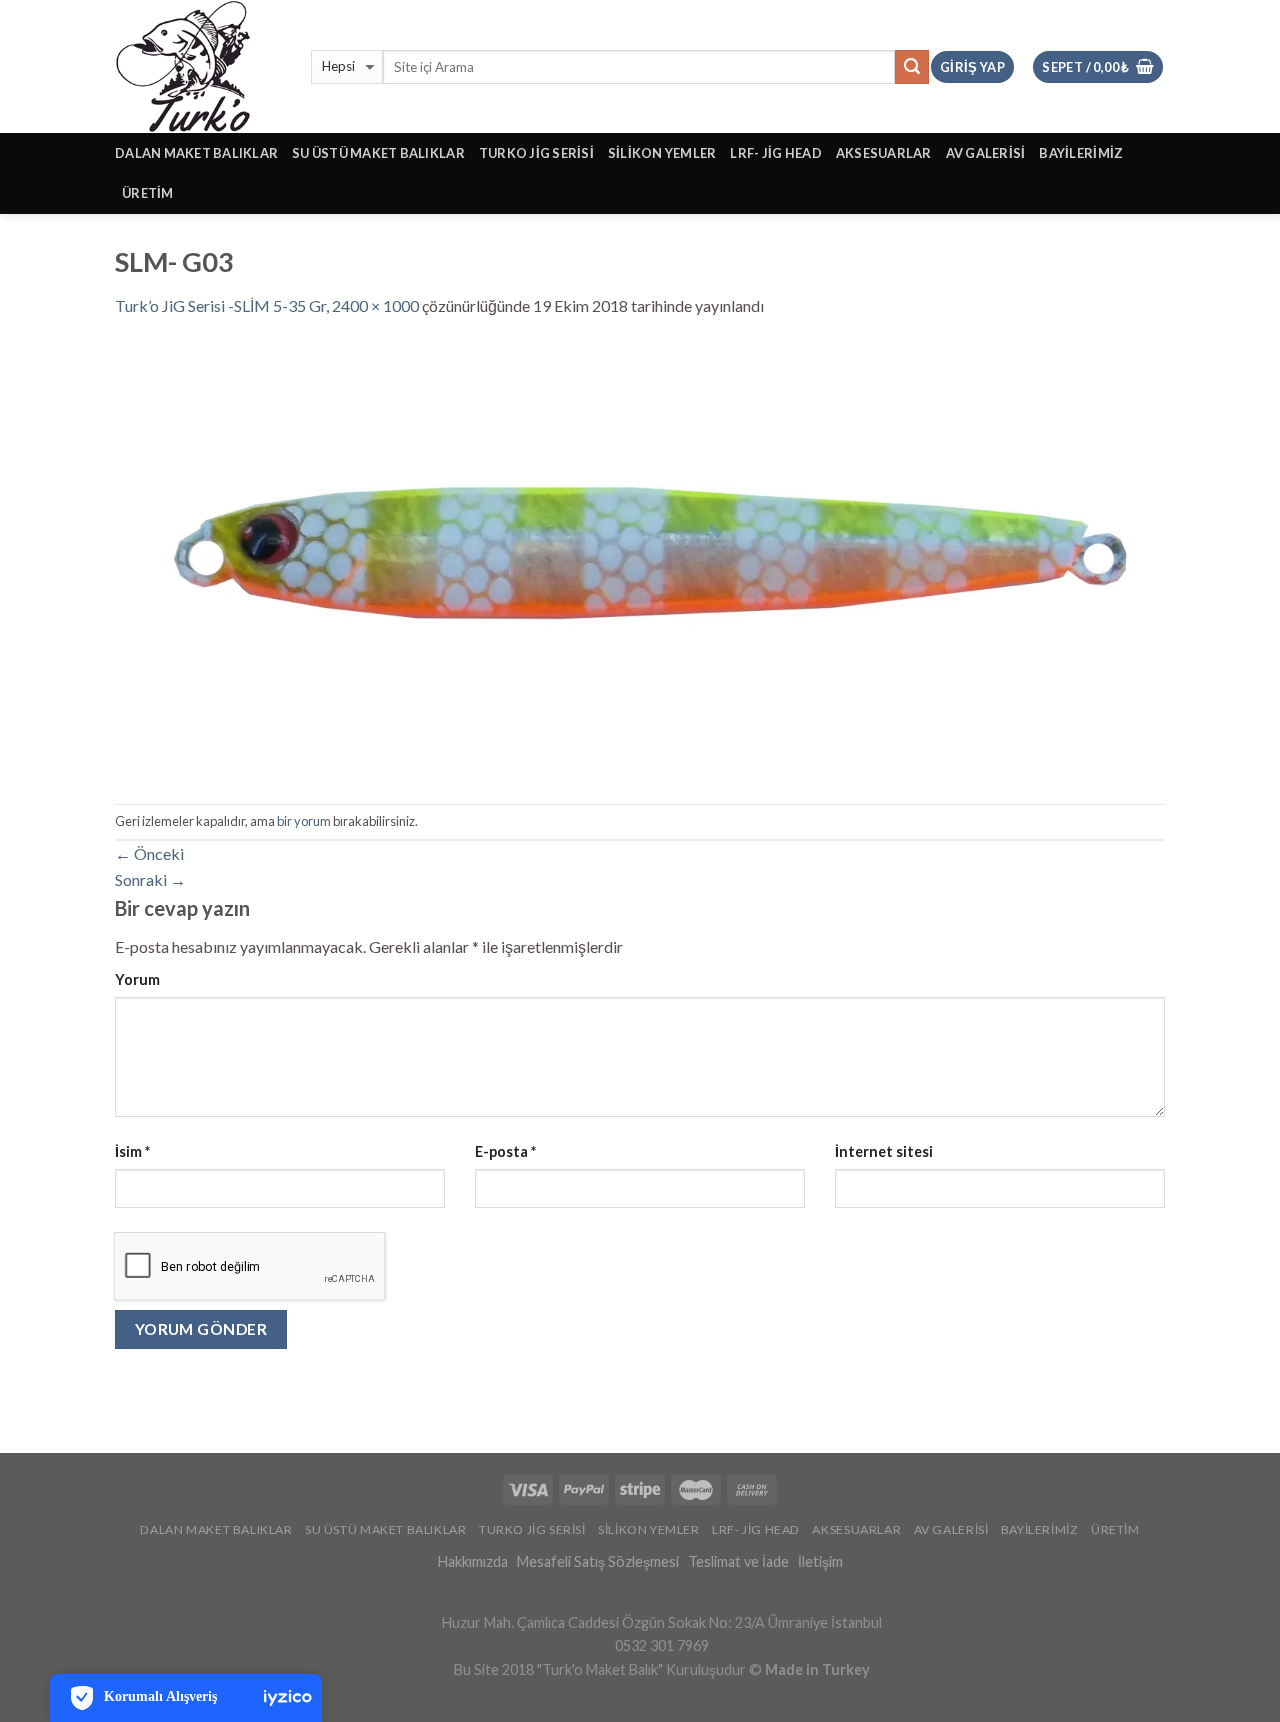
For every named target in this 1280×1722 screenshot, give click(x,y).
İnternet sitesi (884, 1151)
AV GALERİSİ (986, 153)
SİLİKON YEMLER (662, 153)
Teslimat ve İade (738, 1561)
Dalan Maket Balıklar (196, 153)
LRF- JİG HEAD (775, 153)
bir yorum (304, 821)
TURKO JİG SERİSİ (536, 153)
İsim (132, 1151)
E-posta (505, 1151)
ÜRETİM (148, 193)
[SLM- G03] (640, 558)
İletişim (820, 1561)
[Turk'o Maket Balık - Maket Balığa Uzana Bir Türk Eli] (198, 66)
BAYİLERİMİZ (1081, 153)
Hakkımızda (473, 1561)
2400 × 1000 (375, 305)
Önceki (149, 853)
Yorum (137, 979)
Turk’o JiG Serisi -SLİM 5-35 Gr (220, 305)
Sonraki (150, 879)
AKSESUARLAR (884, 153)
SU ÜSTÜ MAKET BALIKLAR (378, 153)
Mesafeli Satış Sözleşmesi (598, 1561)
